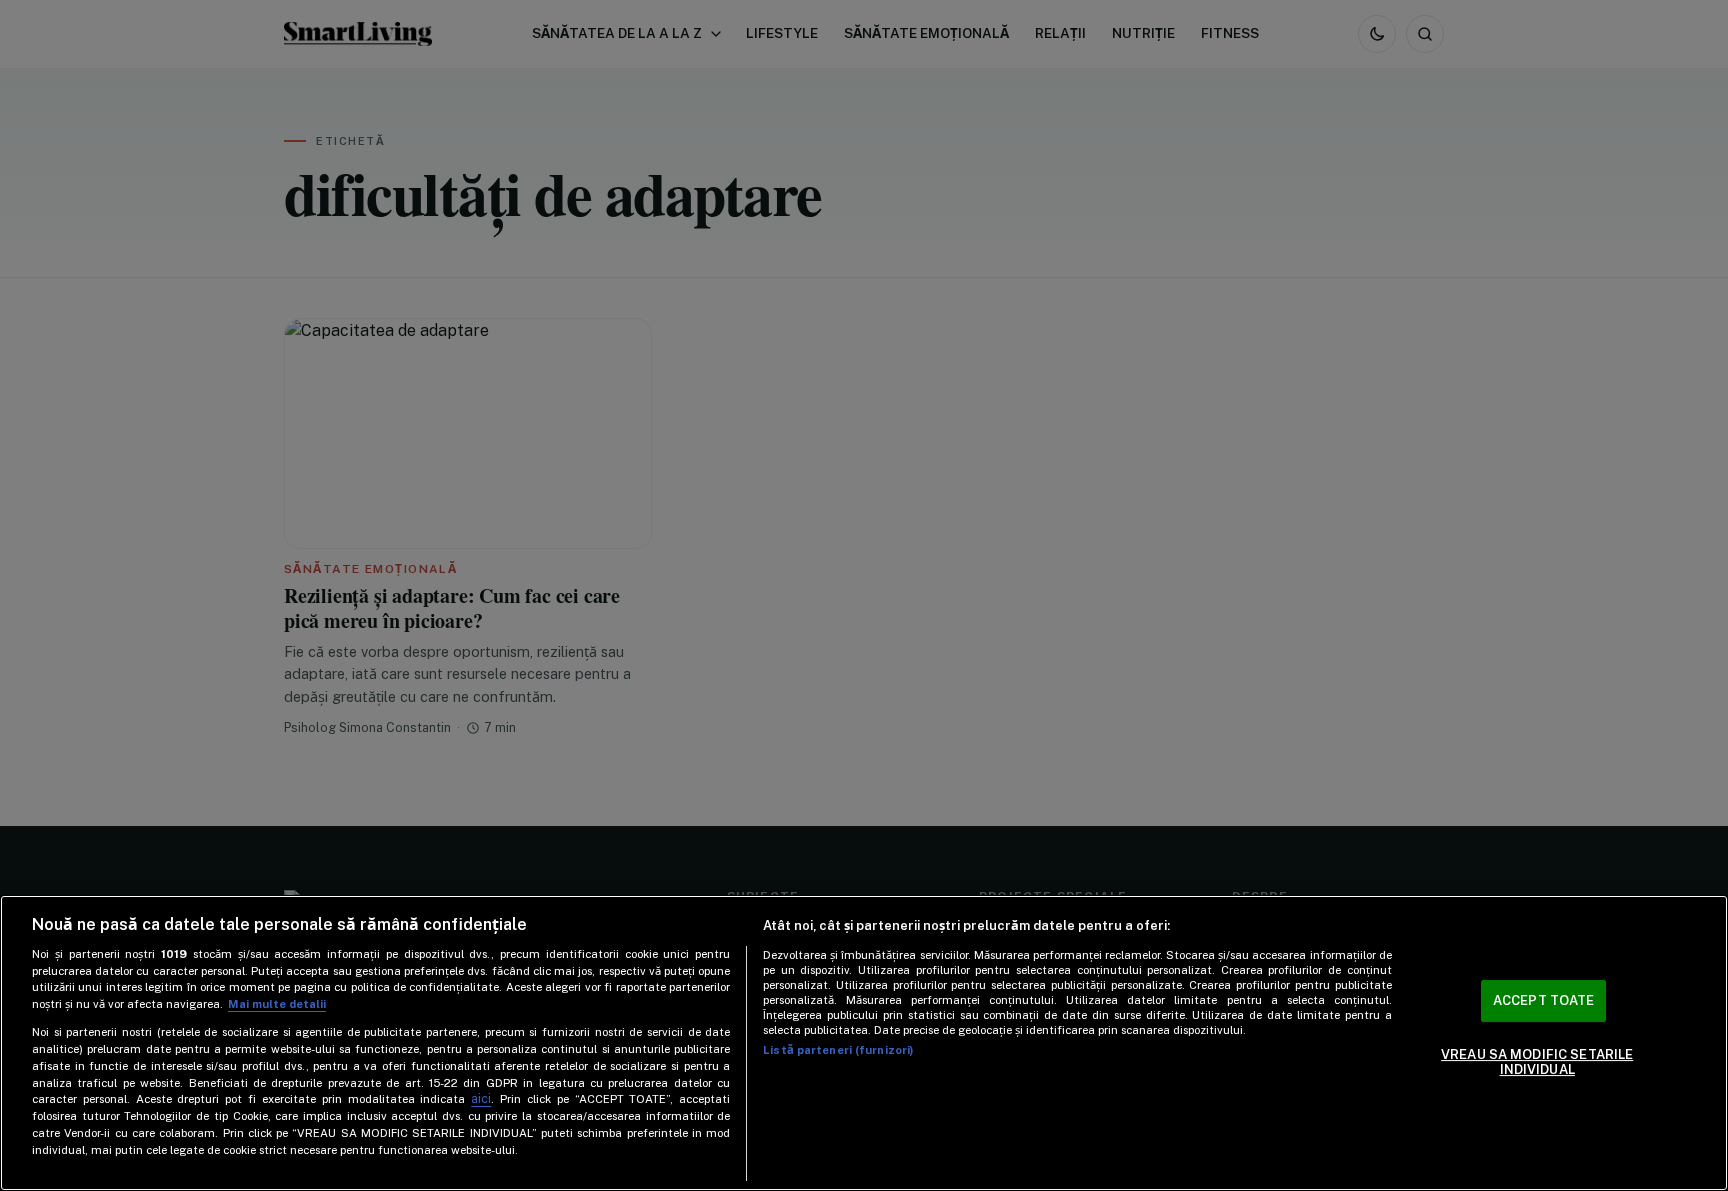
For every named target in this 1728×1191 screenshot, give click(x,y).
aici (481, 1098)
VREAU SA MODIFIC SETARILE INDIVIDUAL (1537, 1062)
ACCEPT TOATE (1544, 1000)
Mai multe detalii (277, 1004)
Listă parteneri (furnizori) (838, 1050)
